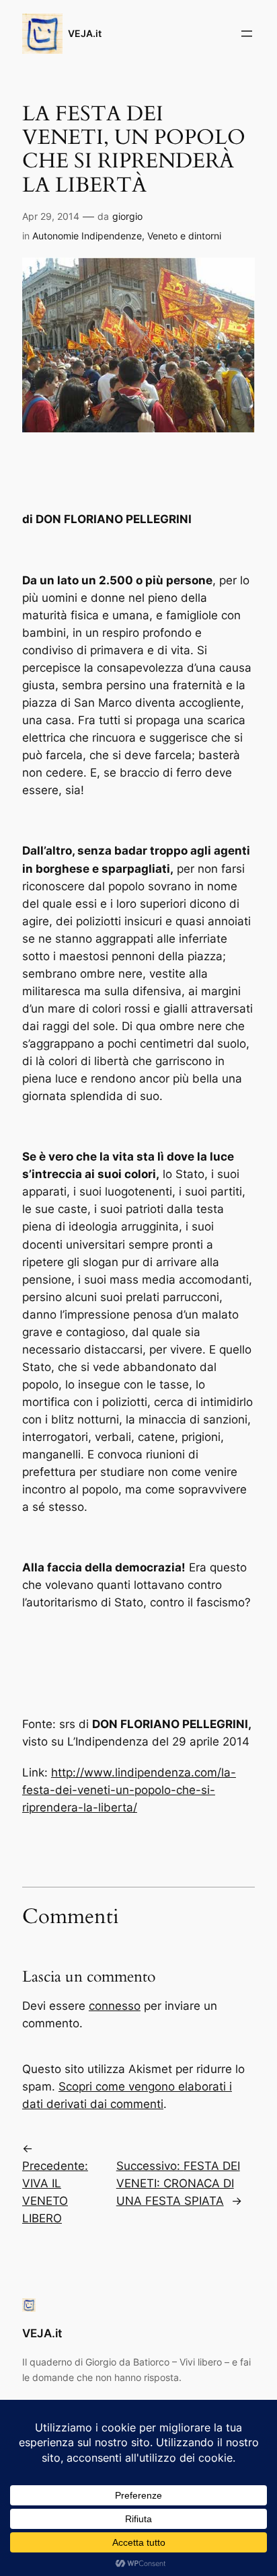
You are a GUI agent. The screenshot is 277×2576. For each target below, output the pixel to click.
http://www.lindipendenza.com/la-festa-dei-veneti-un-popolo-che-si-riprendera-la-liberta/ (129, 1790)
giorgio (127, 216)
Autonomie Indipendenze (87, 236)
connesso (115, 2006)
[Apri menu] (247, 34)
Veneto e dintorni (184, 236)
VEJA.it (85, 33)
